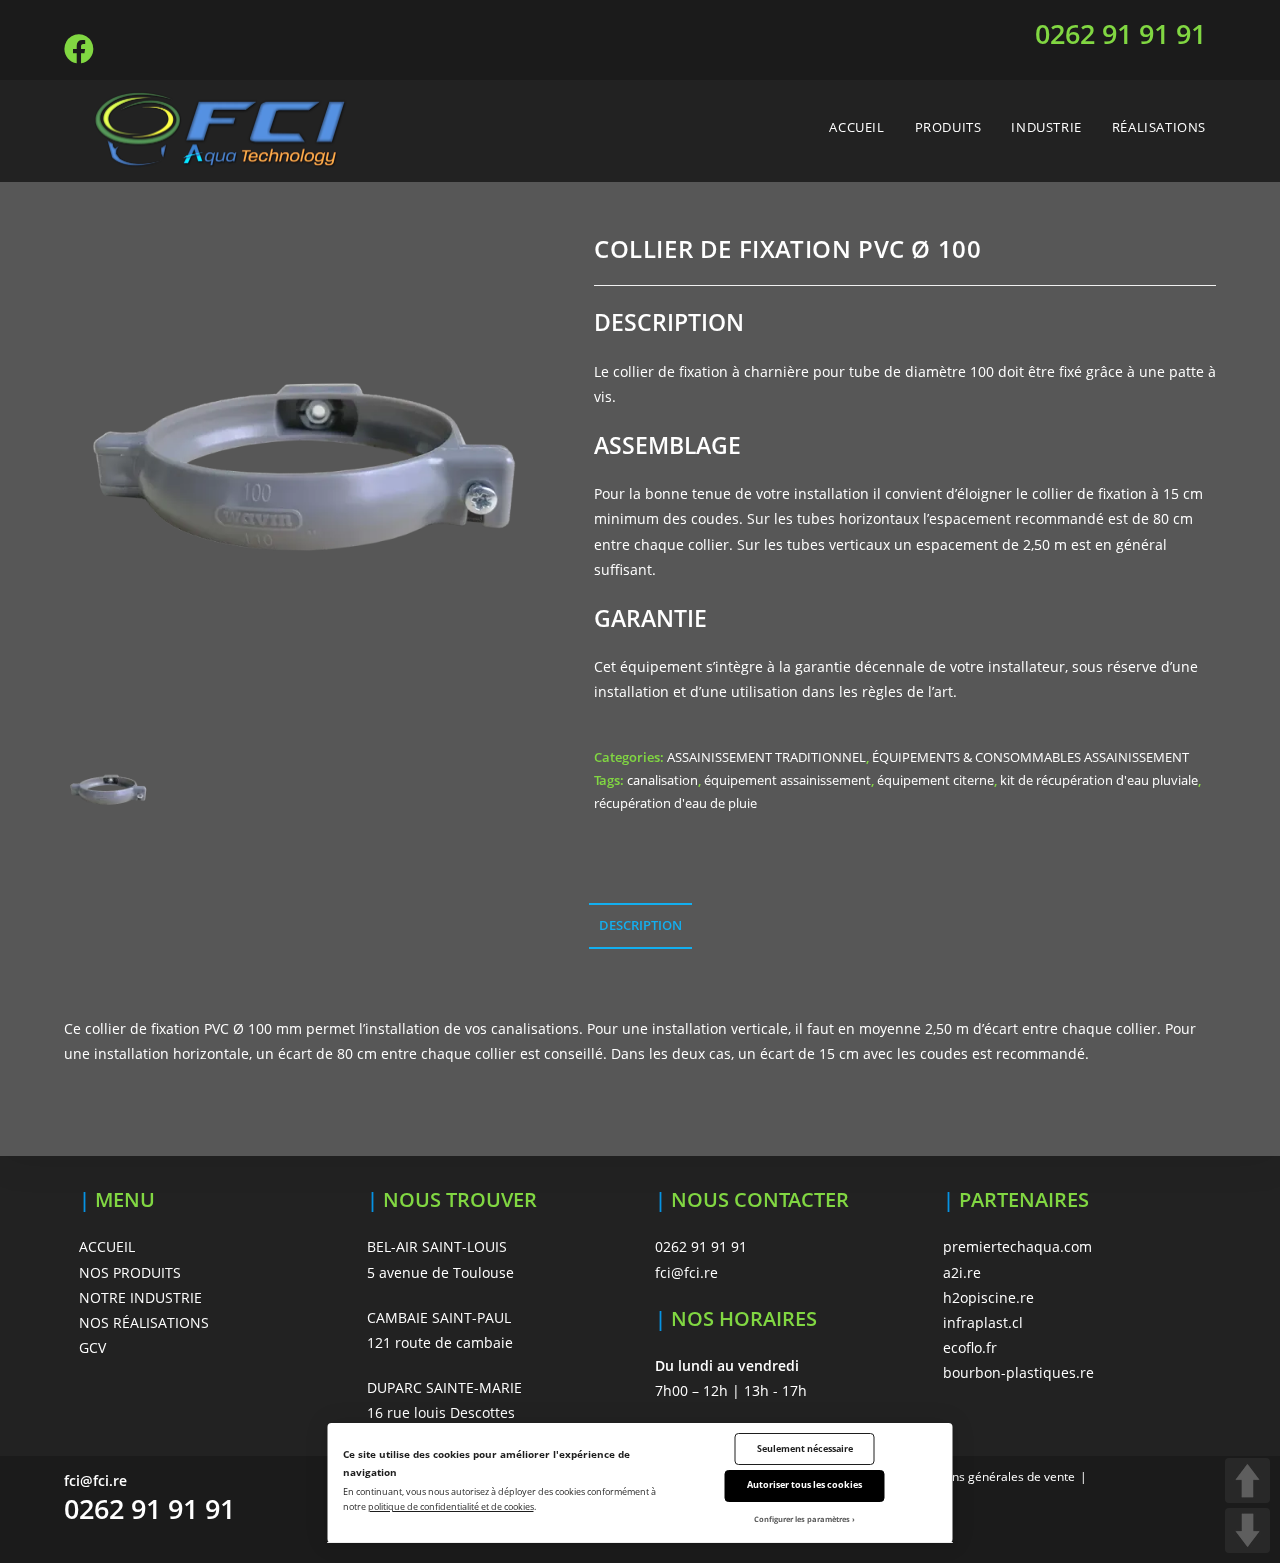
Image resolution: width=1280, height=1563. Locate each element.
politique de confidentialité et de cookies (451, 1506)
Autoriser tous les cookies (804, 1484)
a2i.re (962, 1272)
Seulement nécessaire (805, 1448)
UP (1247, 1480)
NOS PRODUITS (130, 1272)
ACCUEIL (107, 1246)
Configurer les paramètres (802, 1519)
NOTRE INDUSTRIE (140, 1297)
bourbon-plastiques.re (1018, 1372)
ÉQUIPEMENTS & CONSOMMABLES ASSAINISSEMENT (1030, 757)
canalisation (662, 780)
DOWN (1247, 1530)
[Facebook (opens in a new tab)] (82, 49)
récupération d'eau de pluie (675, 803)
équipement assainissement (787, 780)
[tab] (640, 926)
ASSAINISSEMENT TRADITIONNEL (766, 757)
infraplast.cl (983, 1322)
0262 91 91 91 (1120, 33)
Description (640, 925)
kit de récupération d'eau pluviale (1099, 780)
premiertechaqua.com (1017, 1246)
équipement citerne (935, 780)
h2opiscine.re (988, 1297)
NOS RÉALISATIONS (144, 1322)
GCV (92, 1347)
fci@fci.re (686, 1272)
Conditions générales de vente (990, 1476)
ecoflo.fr (970, 1347)
